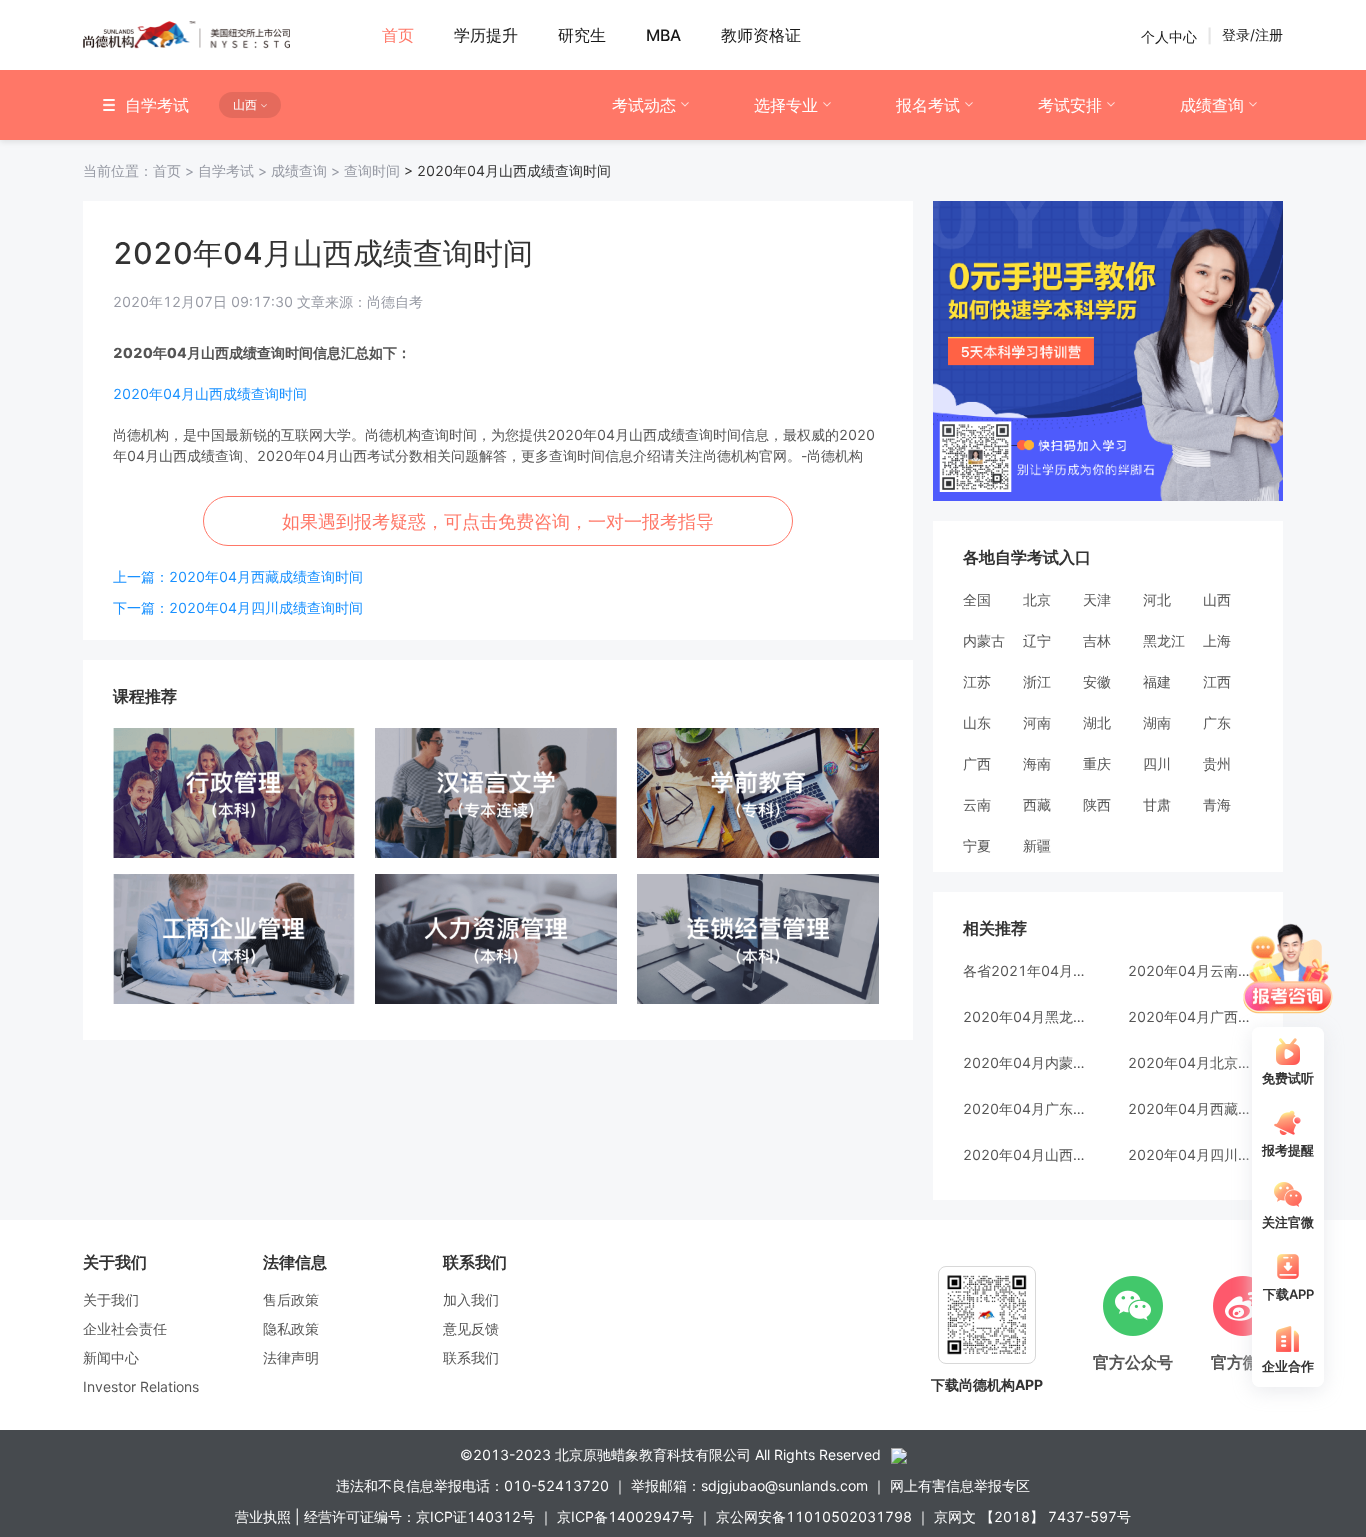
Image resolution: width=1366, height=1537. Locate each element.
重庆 (1097, 763)
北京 (1037, 599)
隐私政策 (291, 1328)
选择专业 (786, 105)
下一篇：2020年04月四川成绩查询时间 (238, 607)
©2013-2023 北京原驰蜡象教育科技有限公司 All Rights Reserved (670, 1454)
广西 (977, 763)
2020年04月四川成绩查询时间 (1190, 1154)
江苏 (977, 681)
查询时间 (372, 170)
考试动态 (644, 105)
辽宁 (1037, 640)
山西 (1217, 599)
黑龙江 (1164, 640)
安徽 (1097, 681)
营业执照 (263, 1516)
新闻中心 (111, 1357)
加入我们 (471, 1299)
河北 (1157, 599)
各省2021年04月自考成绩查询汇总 (1025, 970)
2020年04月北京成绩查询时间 (1190, 1062)
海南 (1037, 763)
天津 (1097, 599)
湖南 (1157, 722)
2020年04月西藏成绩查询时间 (1190, 1108)
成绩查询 (1212, 105)
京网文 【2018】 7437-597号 (1032, 1516)
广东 (1217, 722)
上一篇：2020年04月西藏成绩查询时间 (238, 576)
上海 (1217, 640)
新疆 (1037, 845)
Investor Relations (141, 1386)
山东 (977, 722)
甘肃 (1157, 804)
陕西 (1097, 804)
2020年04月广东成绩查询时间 (1025, 1108)
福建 (1157, 681)
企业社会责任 (125, 1328)
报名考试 (928, 105)
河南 (1037, 722)
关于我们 (111, 1299)
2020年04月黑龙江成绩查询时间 (1025, 1016)
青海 (1217, 804)
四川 (1157, 763)
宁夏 (977, 845)
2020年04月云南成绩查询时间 (1190, 970)
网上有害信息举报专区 (960, 1485)
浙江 (1037, 681)
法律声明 (291, 1357)
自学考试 (234, 170)
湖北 (1097, 722)
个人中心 (1169, 35)
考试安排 (1070, 105)
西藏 (1037, 804)
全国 (977, 599)
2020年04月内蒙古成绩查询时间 (1025, 1062)
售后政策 (291, 1299)
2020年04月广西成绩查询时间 (1190, 1016)
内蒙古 (984, 640)
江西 (1217, 681)
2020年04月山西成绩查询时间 (210, 393)
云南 (977, 804)
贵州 (1217, 763)
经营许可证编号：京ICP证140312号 (419, 1516)
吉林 (1097, 640)
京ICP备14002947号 (625, 1516)
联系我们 (471, 1357)
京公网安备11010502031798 (814, 1516)
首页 (140, 170)
